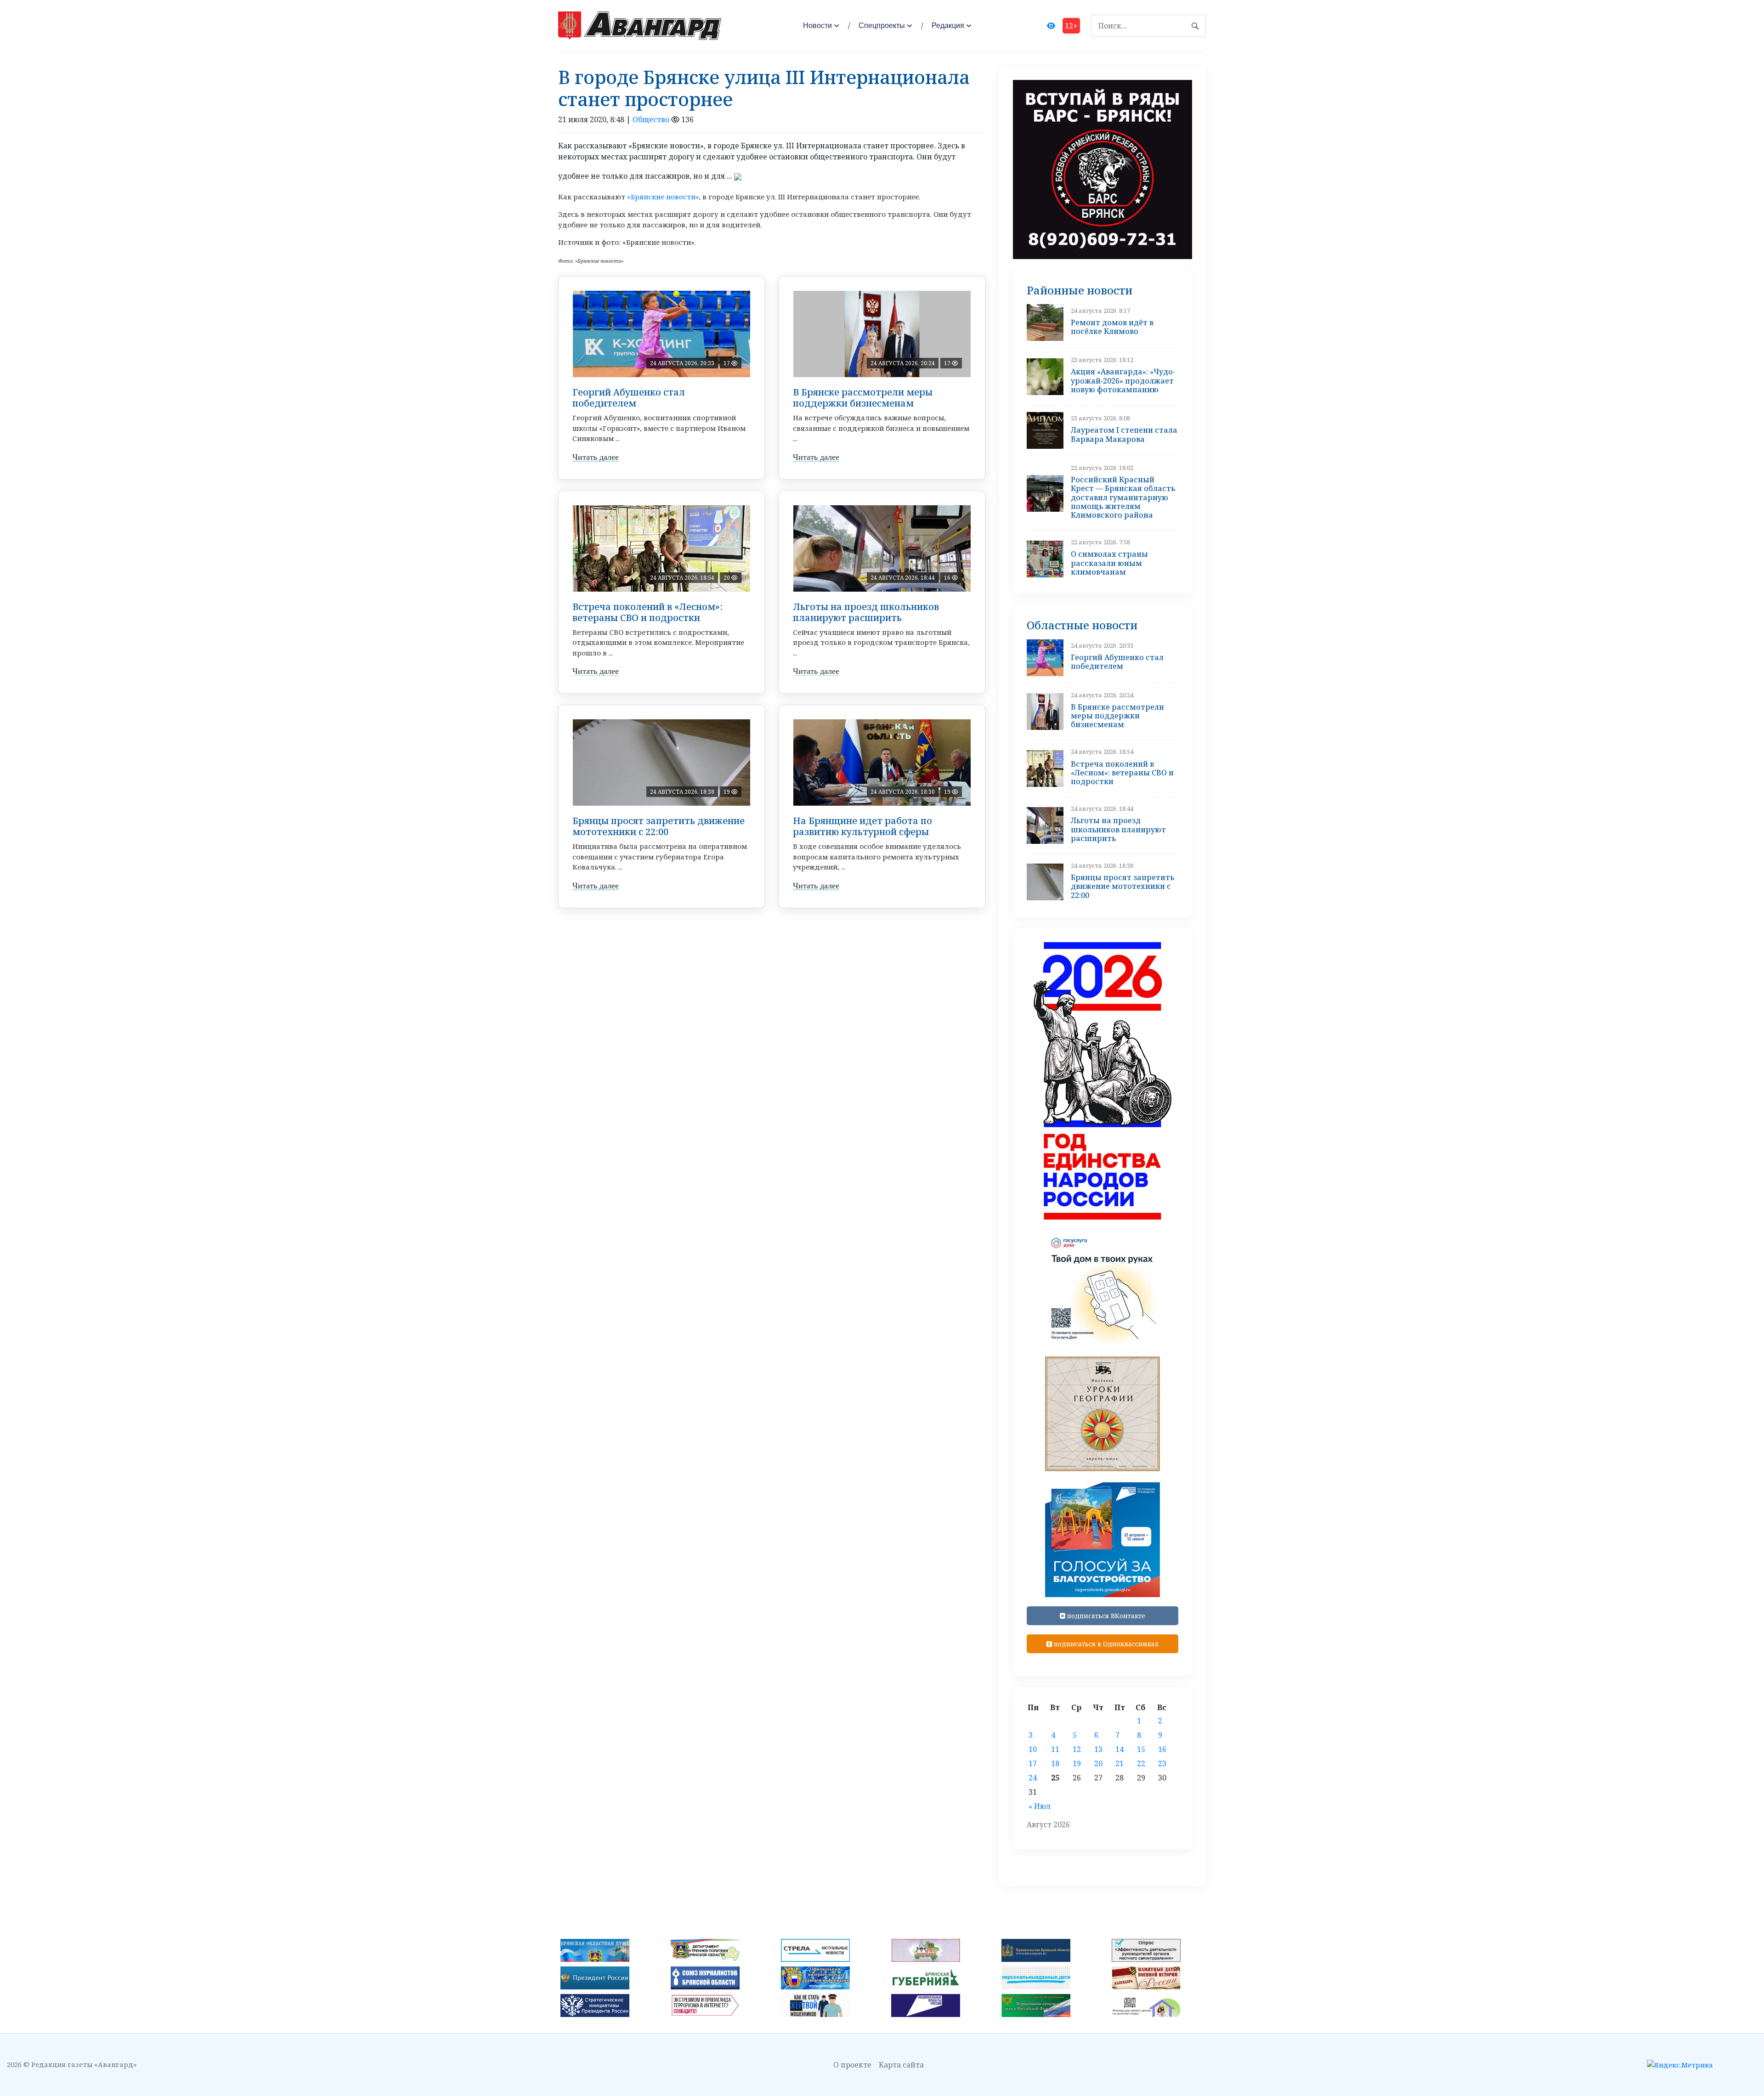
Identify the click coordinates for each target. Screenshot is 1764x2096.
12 (1077, 1749)
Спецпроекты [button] (882, 25)
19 (1077, 1763)
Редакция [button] (948, 25)
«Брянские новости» (663, 197)
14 (1119, 1749)
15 (1141, 1749)
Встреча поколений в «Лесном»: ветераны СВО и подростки (647, 612)
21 (1119, 1763)
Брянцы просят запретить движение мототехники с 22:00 (659, 826)
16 (1162, 1749)
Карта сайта (901, 2065)
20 (1098, 1763)
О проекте (852, 2065)
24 (1033, 1778)
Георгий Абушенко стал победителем (629, 398)
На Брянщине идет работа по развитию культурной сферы (862, 826)
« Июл (1040, 1806)
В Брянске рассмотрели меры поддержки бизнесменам (863, 398)
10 (1033, 1749)
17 (1033, 1763)
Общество (651, 119)
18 (1055, 1763)
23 (1162, 1763)
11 (1055, 1749)
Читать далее (596, 457)
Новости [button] (817, 25)
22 (1141, 1763)
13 (1098, 1749)
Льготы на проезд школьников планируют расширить (866, 612)
